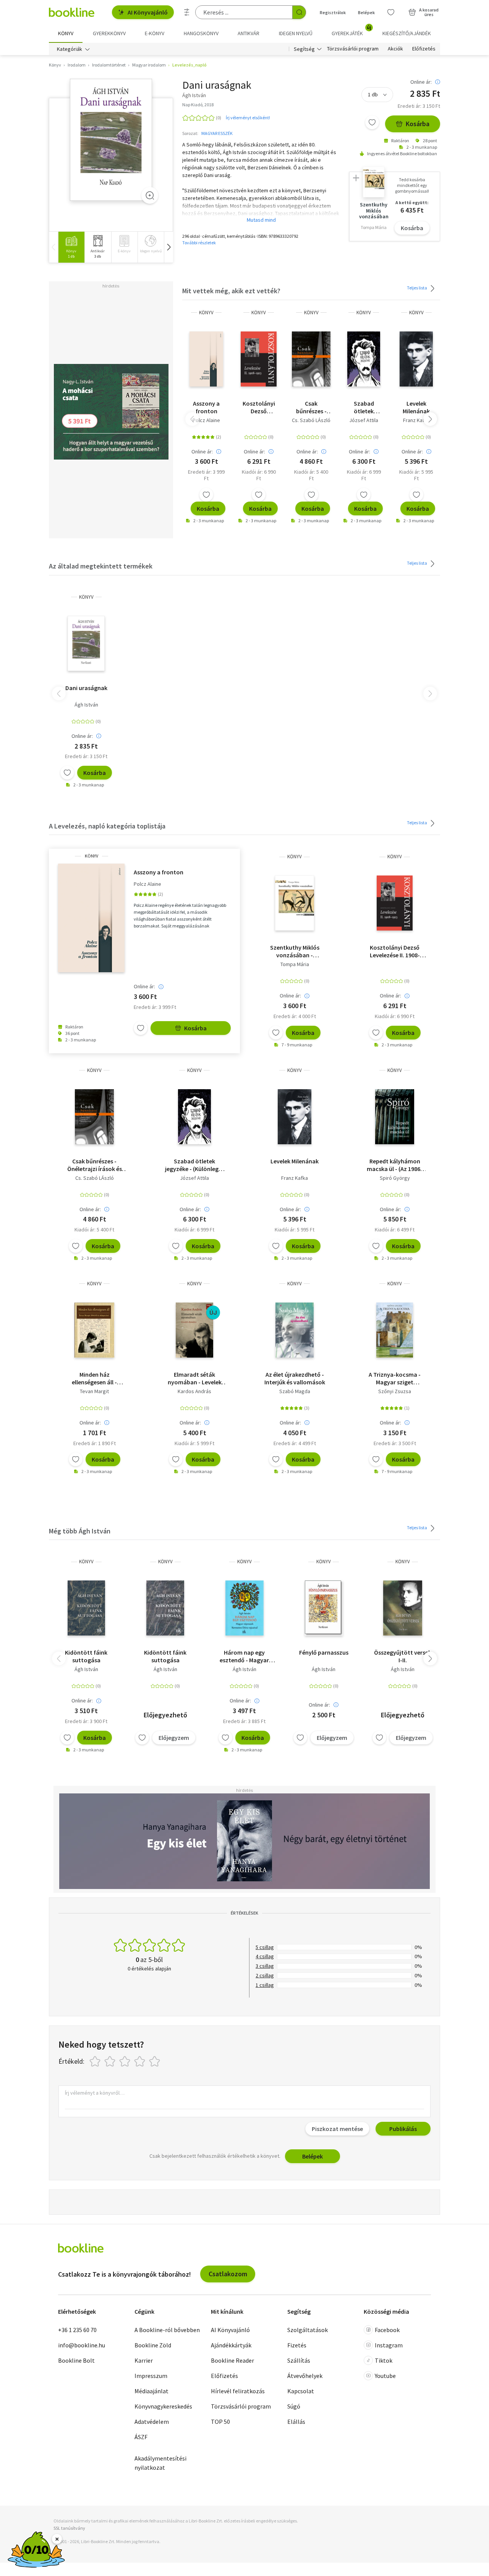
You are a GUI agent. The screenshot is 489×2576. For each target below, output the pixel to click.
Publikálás (403, 2129)
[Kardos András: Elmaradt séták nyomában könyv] (194, 1330)
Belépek (366, 12)
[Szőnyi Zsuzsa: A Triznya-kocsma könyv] (395, 1330)
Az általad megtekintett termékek (101, 566)
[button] (168, 247)
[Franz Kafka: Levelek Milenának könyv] (416, 359)
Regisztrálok (333, 12)
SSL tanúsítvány (69, 2528)
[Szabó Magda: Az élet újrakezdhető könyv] (295, 1330)
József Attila (364, 420)
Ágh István (86, 705)
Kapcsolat (301, 2391)
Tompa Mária (295, 964)
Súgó (294, 2406)
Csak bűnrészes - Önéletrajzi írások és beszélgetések (311, 407)
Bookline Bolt (76, 2360)
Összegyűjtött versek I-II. (403, 1656)
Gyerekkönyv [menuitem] (109, 33)
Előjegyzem (174, 1738)
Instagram (389, 2345)
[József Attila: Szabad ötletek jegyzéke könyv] (364, 359)
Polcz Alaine (206, 420)
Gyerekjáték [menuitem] (351, 31)
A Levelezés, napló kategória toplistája (107, 826)
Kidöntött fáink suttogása (86, 1656)
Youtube (385, 2376)
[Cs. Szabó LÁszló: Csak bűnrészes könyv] (311, 359)
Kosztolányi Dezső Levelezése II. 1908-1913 (259, 407)
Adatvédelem (152, 2422)
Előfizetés (424, 49)
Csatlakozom (228, 2274)
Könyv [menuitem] (66, 33)
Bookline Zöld (153, 2345)
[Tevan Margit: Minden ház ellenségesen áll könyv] (94, 1330)
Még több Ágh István (80, 1531)
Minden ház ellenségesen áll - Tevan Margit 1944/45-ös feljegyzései (95, 1378)
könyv (206, 313)
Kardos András (194, 1391)
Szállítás (299, 2360)
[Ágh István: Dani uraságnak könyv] (111, 140)
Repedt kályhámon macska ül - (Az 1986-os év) (395, 1165)
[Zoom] (150, 195)
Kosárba (418, 124)
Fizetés (297, 2345)
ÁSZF (141, 2437)
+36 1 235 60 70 (77, 2330)
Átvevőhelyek (305, 2376)
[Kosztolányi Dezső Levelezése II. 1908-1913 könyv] (259, 359)
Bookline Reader (232, 2360)
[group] (71, 247)
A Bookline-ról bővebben (167, 2330)
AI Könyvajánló (148, 12)
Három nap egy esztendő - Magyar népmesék (244, 1656)
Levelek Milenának (416, 407)
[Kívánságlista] (391, 12)
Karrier (144, 2360)
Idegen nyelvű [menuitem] (296, 33)
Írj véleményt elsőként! (248, 118)
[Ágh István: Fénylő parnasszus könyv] (324, 1608)
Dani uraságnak (86, 688)
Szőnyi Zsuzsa (395, 1391)
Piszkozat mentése (337, 2129)
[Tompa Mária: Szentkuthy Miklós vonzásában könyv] (294, 903)
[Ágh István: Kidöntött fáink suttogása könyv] (86, 1608)
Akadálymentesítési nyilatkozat (160, 2463)
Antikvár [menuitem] (249, 33)
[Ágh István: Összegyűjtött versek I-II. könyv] (403, 1608)
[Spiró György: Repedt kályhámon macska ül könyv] (395, 1117)
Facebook (387, 2330)
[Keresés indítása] (299, 12)
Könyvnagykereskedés (163, 2406)
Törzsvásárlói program (353, 49)
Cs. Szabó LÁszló (311, 420)
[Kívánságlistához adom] (372, 122)
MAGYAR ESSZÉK (217, 133)
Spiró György (395, 1178)
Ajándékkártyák (231, 2345)
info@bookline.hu (82, 2345)
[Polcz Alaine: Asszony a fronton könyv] (206, 359)
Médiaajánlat (151, 2391)
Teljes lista (417, 288)
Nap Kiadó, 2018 (198, 105)
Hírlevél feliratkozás (238, 2391)
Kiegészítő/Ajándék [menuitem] (407, 33)
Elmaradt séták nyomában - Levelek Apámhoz (195, 1378)
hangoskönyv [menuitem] (201, 33)
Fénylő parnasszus (324, 1652)
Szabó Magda (295, 1391)
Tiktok (384, 2360)
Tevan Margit (94, 1391)
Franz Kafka (416, 420)
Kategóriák (70, 49)
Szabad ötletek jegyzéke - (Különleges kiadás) (364, 407)
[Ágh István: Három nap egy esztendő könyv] (245, 1608)
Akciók (395, 49)
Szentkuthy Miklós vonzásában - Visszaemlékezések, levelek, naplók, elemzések (295, 951)
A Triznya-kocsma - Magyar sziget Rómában (395, 1378)
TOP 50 (220, 2422)
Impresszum (151, 2376)
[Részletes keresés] (187, 12)
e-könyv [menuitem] (155, 33)
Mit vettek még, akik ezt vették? (231, 291)
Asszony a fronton (206, 407)
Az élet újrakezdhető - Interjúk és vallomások (295, 1378)
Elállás (296, 2422)
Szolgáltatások (308, 2330)
